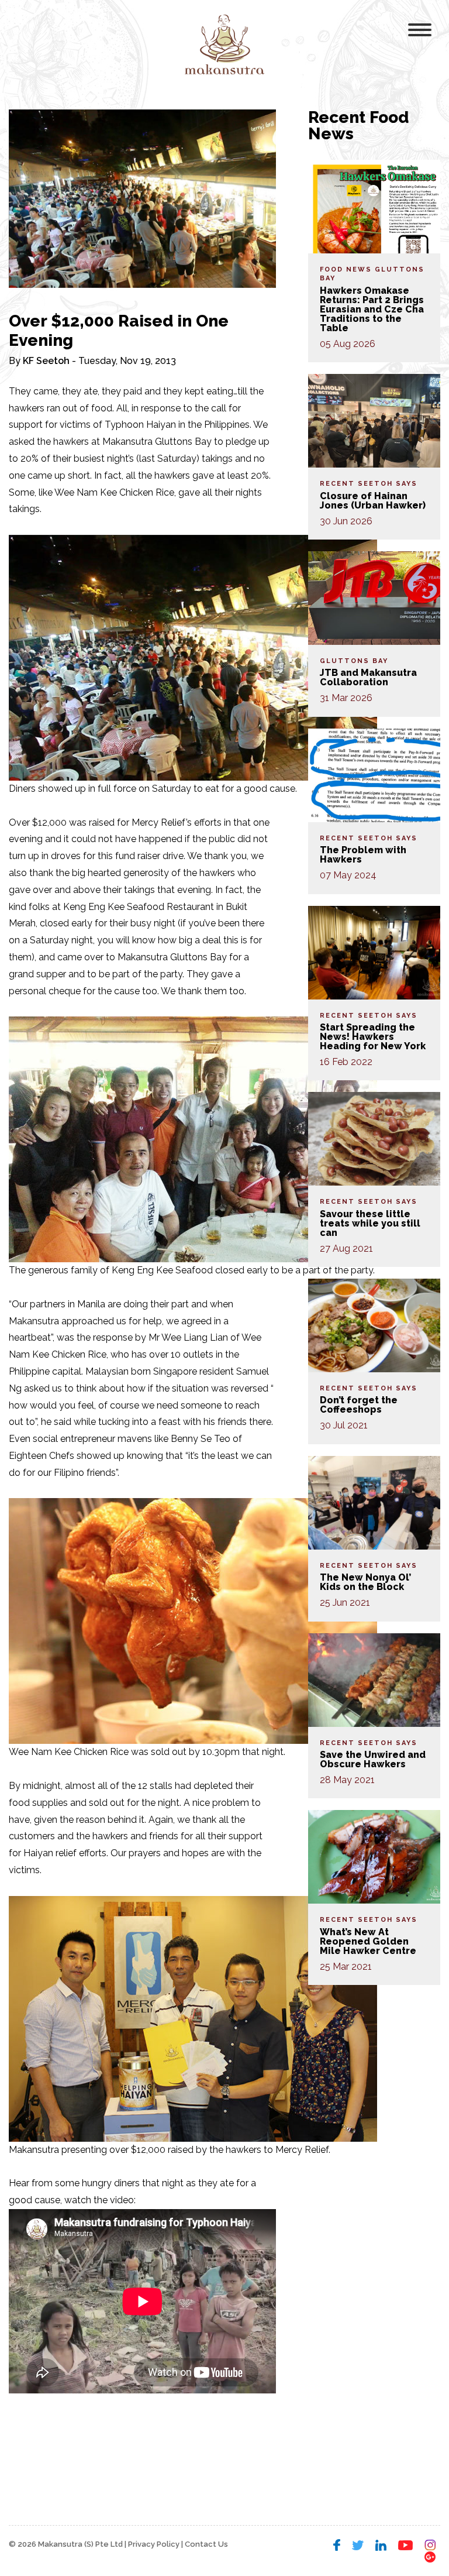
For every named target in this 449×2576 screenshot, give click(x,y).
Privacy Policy (154, 2544)
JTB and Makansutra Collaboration (368, 677)
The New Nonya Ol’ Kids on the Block (365, 1582)
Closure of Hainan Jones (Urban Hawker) (373, 501)
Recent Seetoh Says (369, 484)
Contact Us (206, 2544)
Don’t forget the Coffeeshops (359, 1405)
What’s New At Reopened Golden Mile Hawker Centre (368, 1941)
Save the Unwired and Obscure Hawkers (373, 1759)
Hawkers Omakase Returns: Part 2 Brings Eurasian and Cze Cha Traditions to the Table (372, 309)
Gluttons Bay (354, 661)
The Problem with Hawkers (363, 855)
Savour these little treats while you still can (370, 1223)
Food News (346, 269)
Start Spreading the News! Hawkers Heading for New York (373, 1037)
